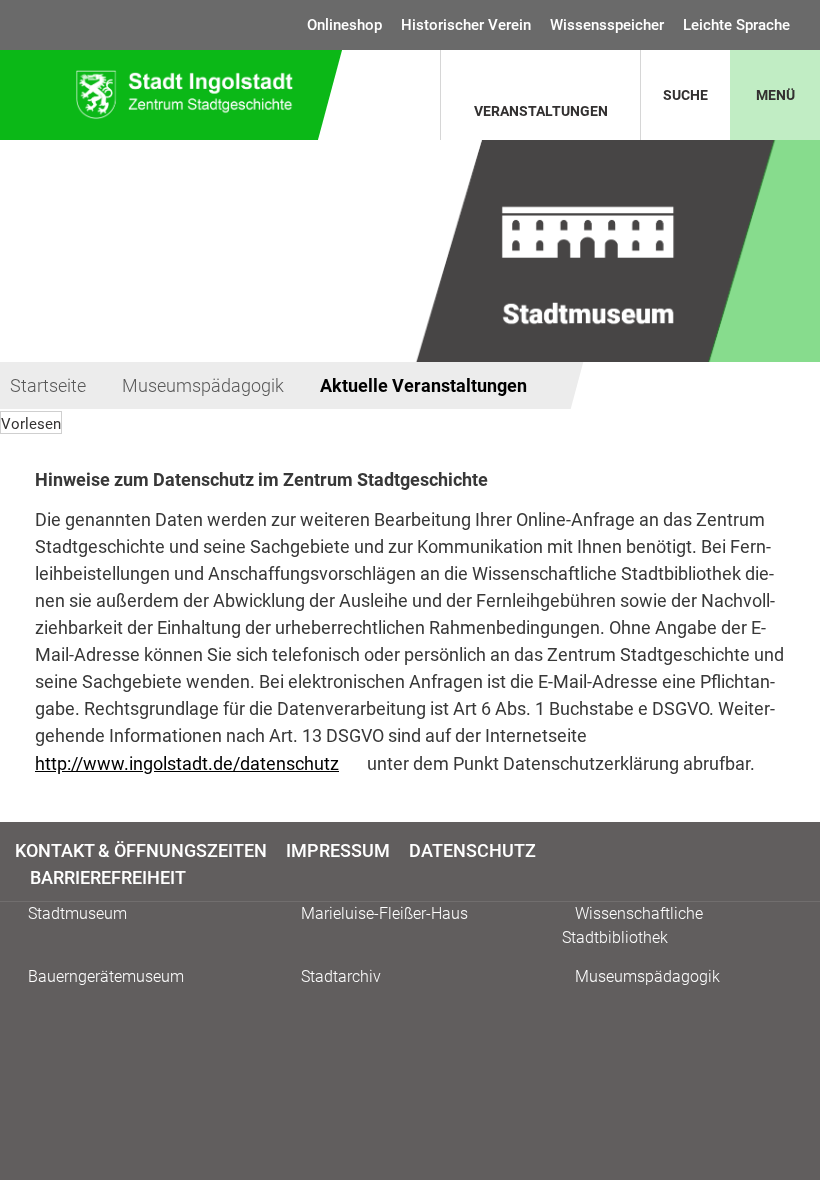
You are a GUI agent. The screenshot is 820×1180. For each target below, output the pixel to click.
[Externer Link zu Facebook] (784, 862)
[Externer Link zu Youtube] (802, 862)
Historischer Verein (466, 25)
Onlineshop (344, 25)
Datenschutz (472, 850)
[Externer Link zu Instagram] (793, 862)
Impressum (338, 850)
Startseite (48, 385)
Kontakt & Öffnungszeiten (141, 850)
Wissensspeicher (607, 25)
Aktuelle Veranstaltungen (423, 385)
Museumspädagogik (203, 385)
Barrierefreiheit (108, 877)
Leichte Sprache (736, 25)
